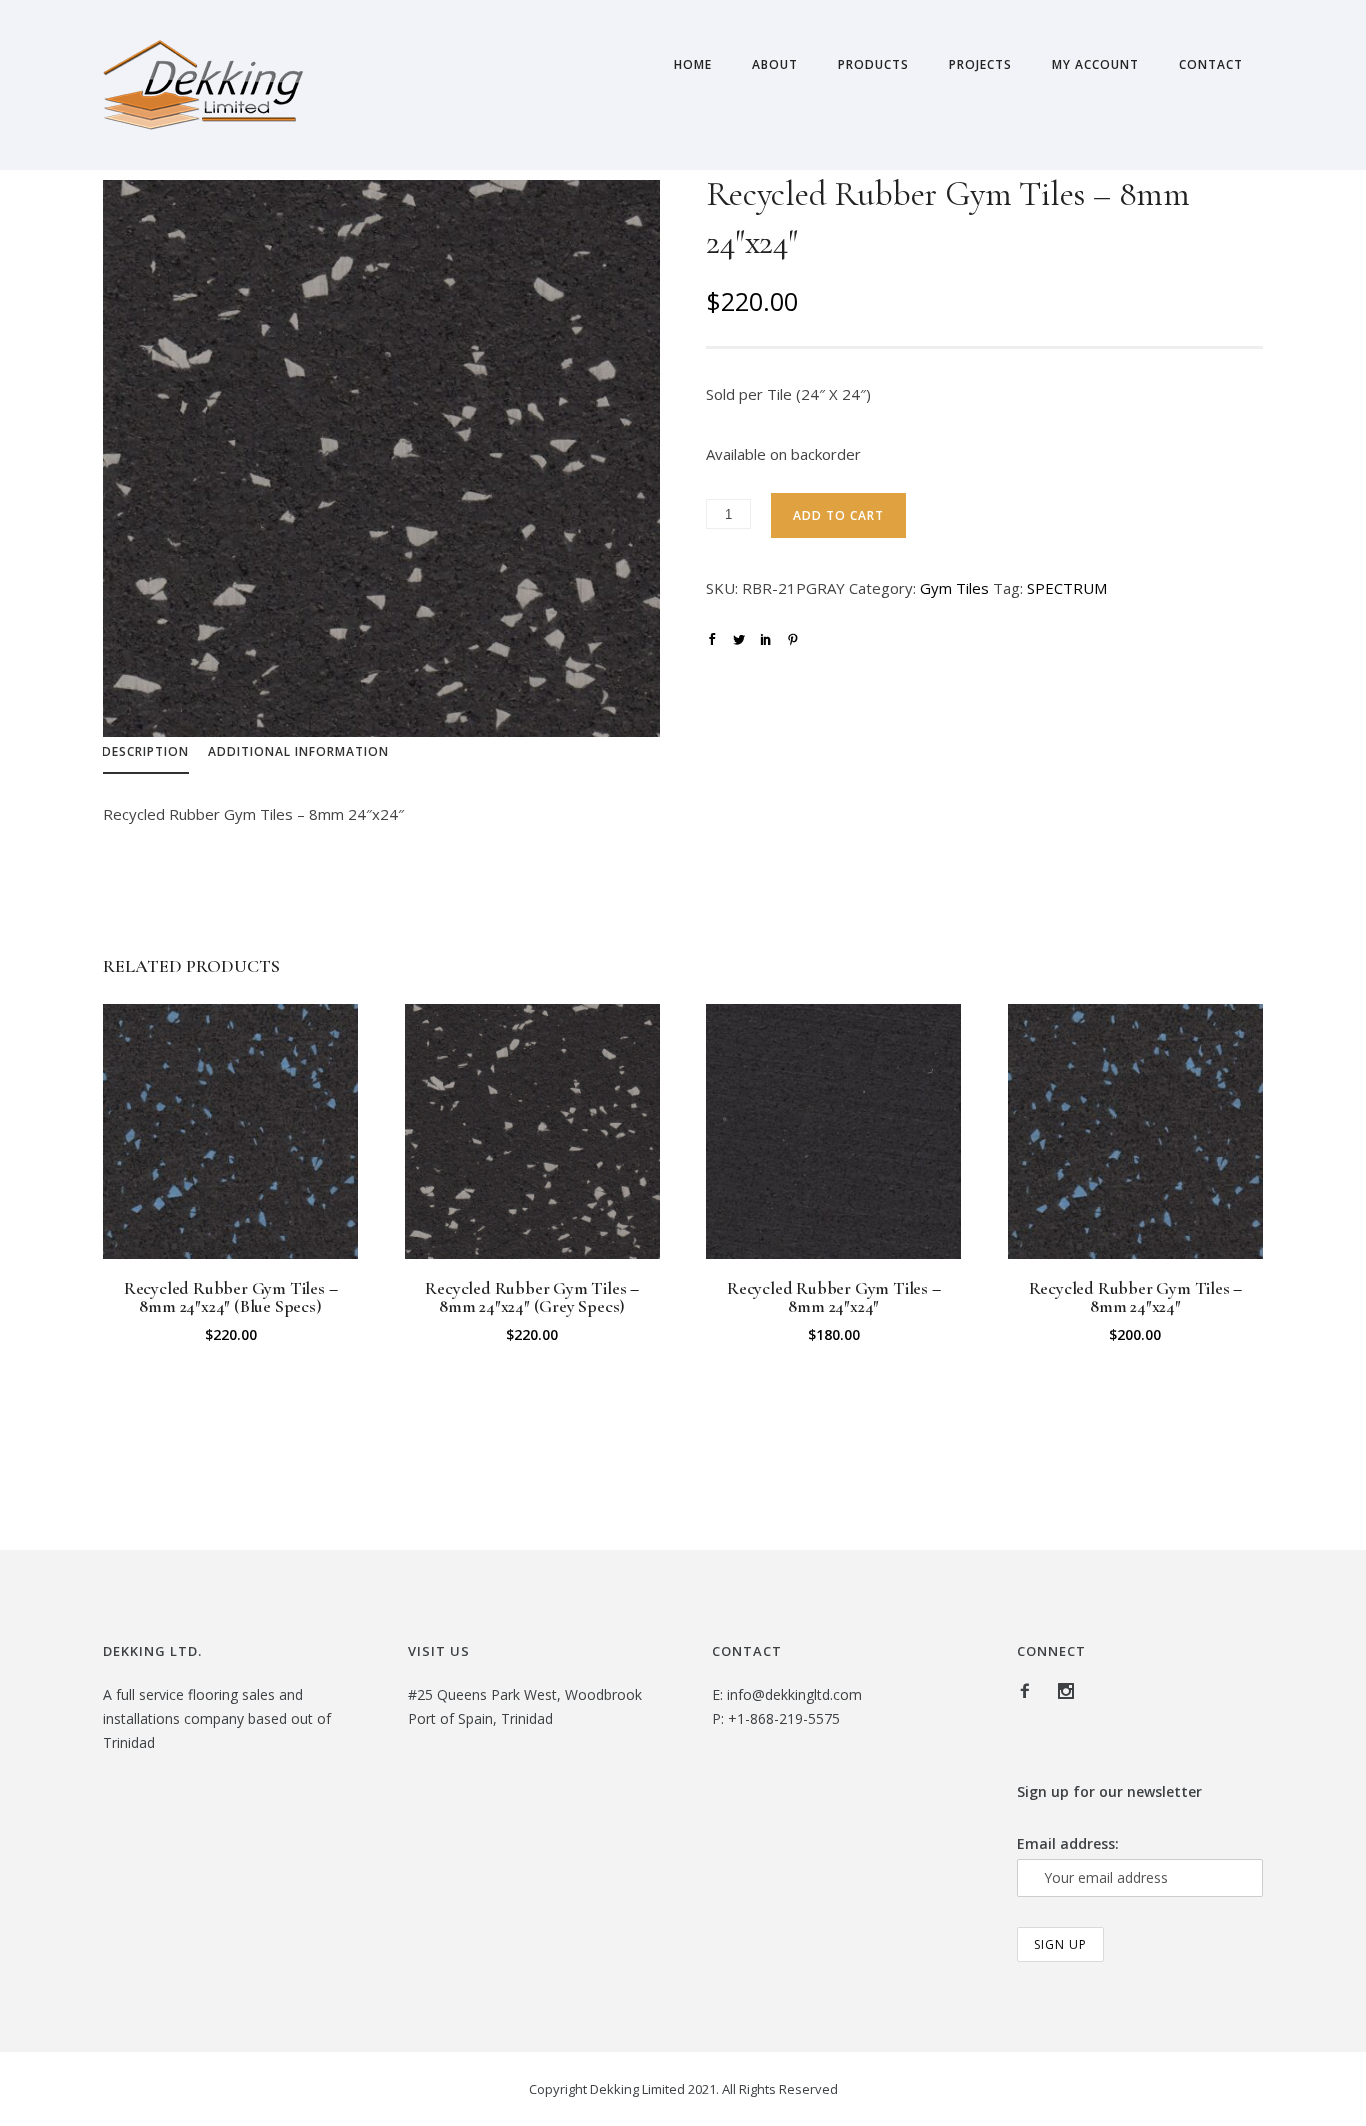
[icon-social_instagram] (1066, 1691)
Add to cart (838, 515)
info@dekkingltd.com (794, 1694)
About (775, 64)
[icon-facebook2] (1030, 1691)
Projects (980, 64)
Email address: (1068, 1843)
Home (693, 64)
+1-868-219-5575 (784, 1718)
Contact (1211, 64)
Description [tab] (145, 751)
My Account (1095, 64)
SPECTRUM (1067, 588)
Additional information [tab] (298, 751)
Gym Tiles (954, 588)
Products (873, 64)
